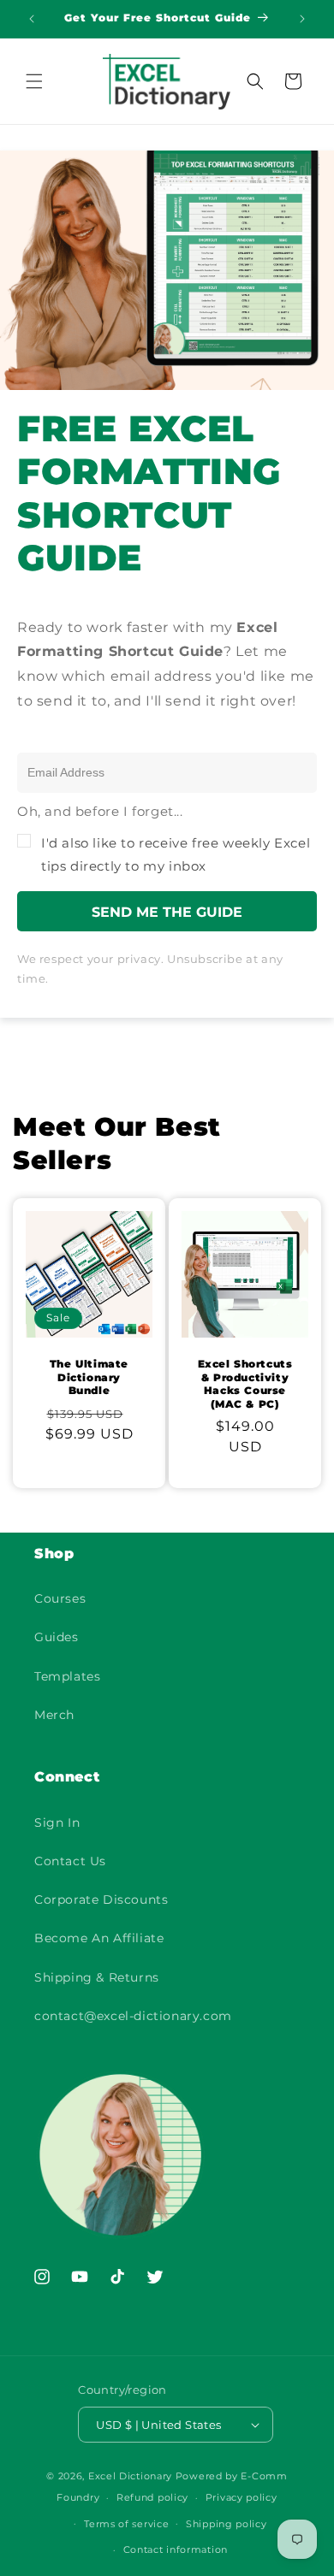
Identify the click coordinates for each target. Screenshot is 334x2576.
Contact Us (70, 1861)
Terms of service (126, 2524)
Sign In (57, 1823)
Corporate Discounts (101, 1900)
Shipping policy (227, 2524)
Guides (57, 1637)
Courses (60, 1598)
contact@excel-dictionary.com (133, 2016)
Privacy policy (242, 2497)
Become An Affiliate (99, 1938)
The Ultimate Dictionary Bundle (89, 1377)
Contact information (176, 2549)
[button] (34, 81)
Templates (67, 1676)
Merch (54, 1715)
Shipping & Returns (97, 1977)
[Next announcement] (302, 19)
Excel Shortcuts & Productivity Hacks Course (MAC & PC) (245, 1384)
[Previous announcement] (32, 19)
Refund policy (152, 2497)
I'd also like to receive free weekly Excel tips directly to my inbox (176, 854)
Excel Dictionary (130, 2476)
